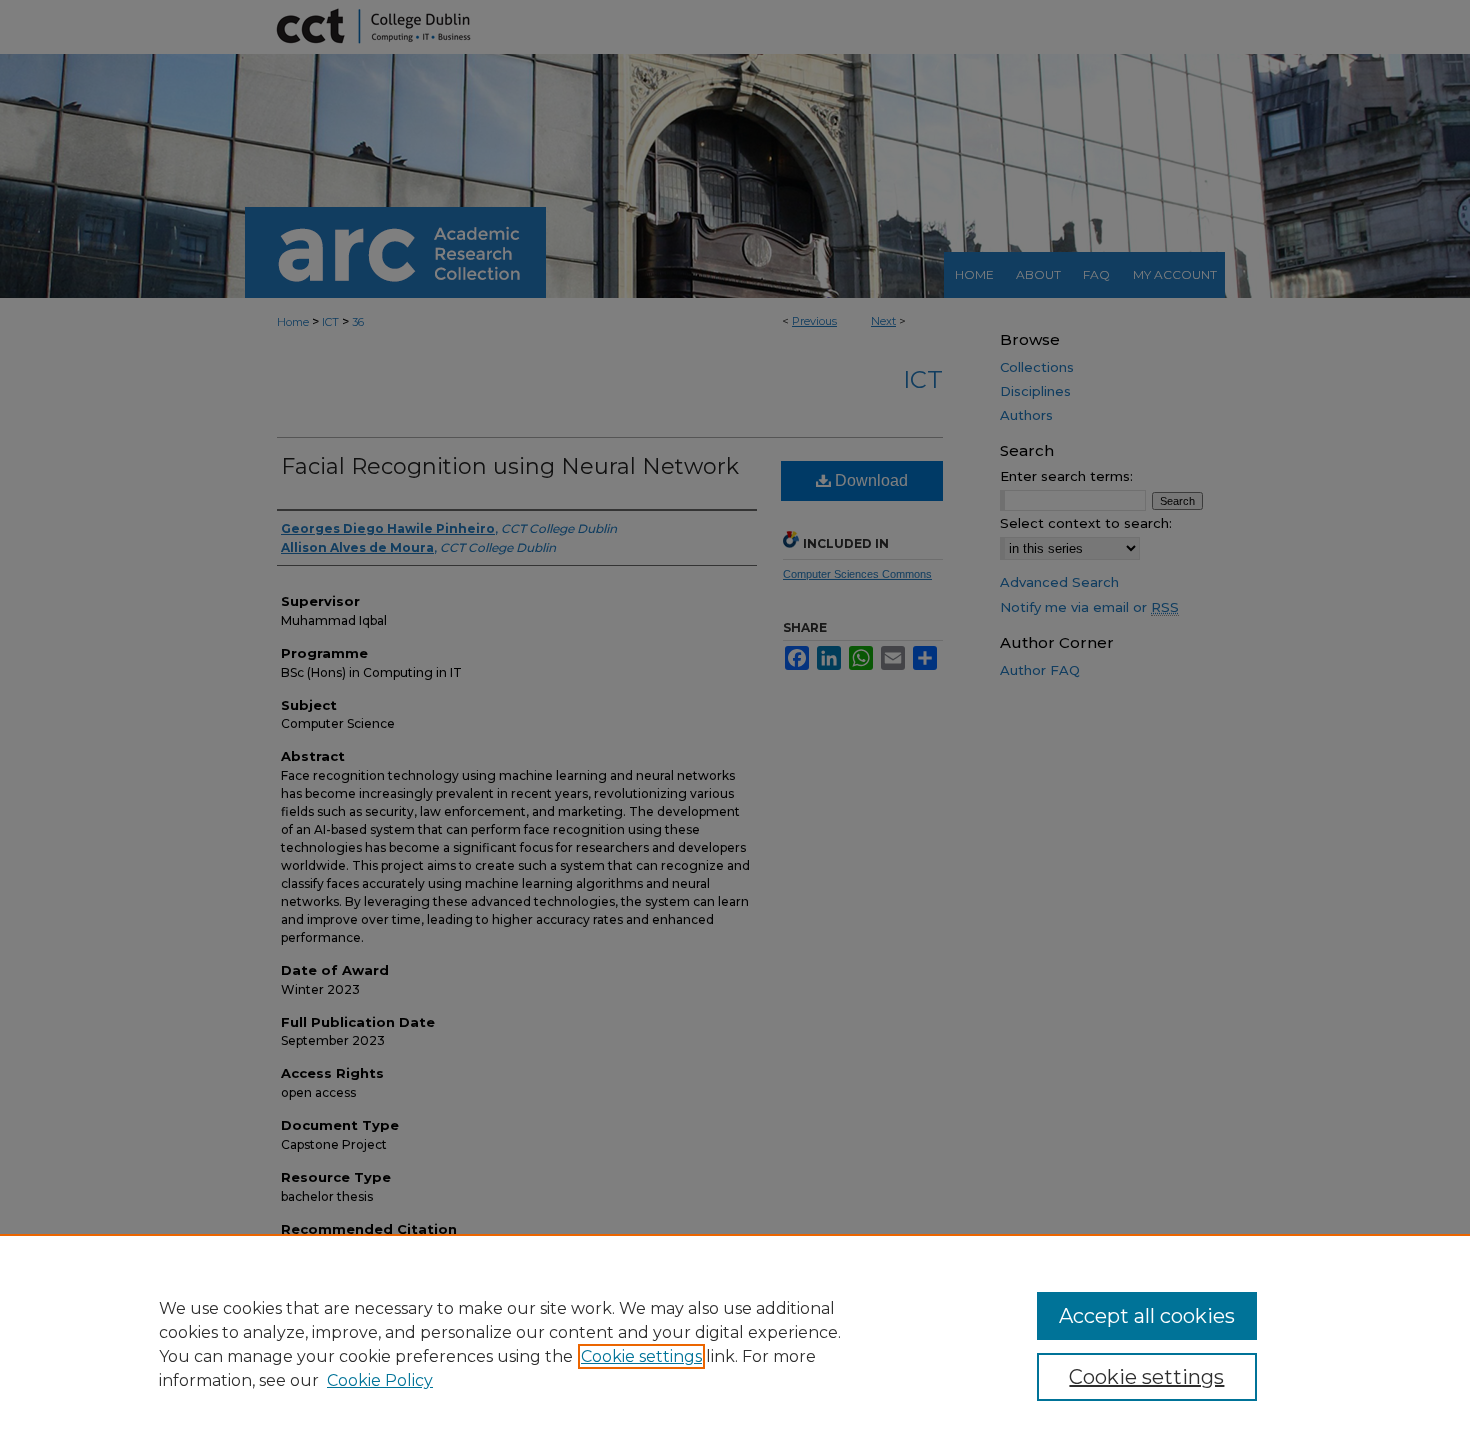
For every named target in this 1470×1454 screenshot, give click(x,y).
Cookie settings (641, 1356)
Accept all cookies (1147, 1316)
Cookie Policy (380, 1380)
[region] (735, 1344)
